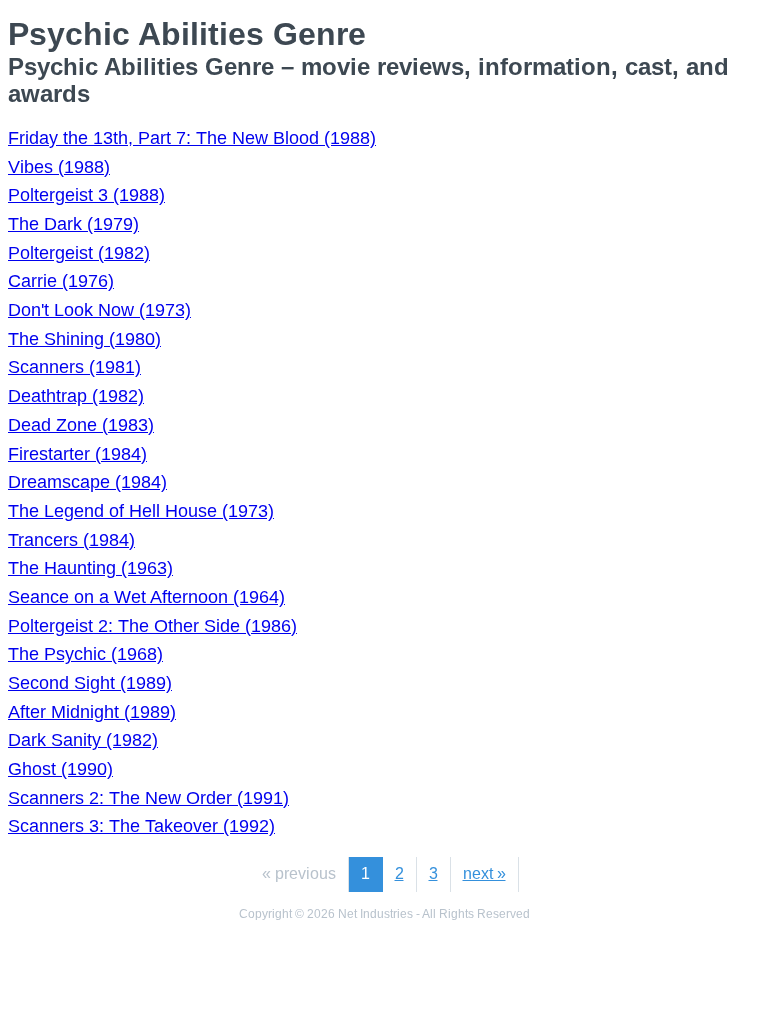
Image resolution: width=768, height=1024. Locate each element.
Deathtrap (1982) (76, 396)
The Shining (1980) (84, 339)
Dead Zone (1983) (81, 425)
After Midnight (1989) (92, 712)
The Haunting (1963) (90, 568)
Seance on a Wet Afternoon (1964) (146, 597)
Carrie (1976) (61, 281)
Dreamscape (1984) (87, 482)
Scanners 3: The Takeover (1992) (141, 826)
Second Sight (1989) (90, 683)
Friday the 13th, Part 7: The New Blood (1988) (192, 138)
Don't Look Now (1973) (99, 310)
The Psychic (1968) (85, 654)
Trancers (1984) (71, 540)
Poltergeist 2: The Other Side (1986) (152, 626)
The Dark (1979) (73, 224)
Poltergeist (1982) (79, 253)
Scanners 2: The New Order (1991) (148, 798)
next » (484, 873)
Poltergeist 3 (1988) (86, 195)
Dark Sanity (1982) (83, 740)
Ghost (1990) (60, 769)
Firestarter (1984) (77, 454)
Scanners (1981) (74, 367)
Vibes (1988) (59, 167)
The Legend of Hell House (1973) (141, 511)
